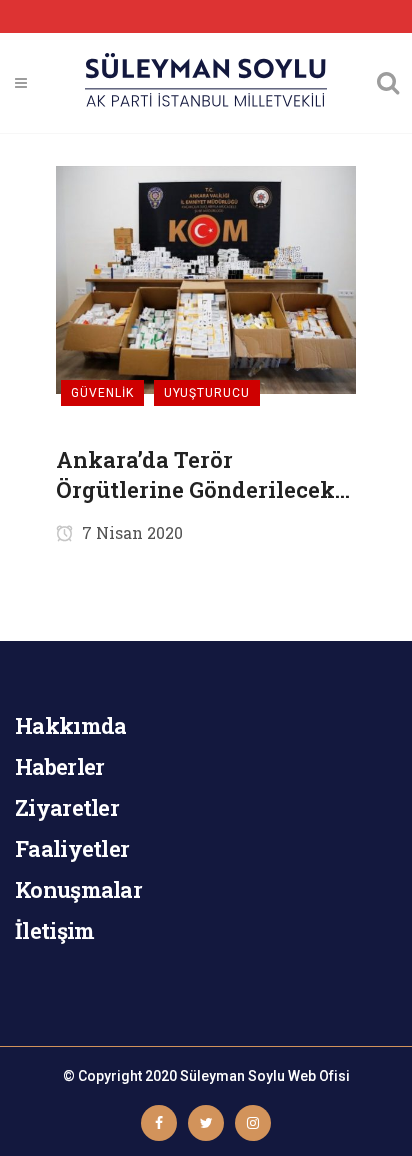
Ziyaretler (67, 807)
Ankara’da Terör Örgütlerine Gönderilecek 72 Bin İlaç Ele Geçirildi (195, 475)
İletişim (54, 930)
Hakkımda (70, 725)
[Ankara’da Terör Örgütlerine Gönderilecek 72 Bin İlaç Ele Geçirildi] (206, 278)
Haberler (59, 766)
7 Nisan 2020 (130, 532)
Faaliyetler (72, 848)
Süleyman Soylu (232, 1076)
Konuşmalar (78, 889)
